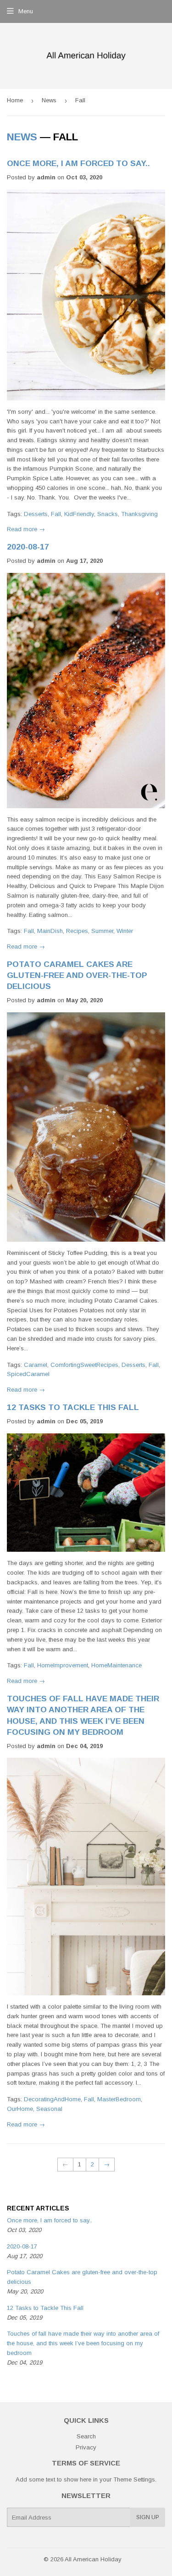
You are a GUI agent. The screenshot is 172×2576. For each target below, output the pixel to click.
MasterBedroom (119, 2099)
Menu (26, 11)
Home (15, 100)
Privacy (86, 2447)
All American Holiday (93, 2559)
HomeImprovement (63, 1665)
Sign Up (148, 2517)
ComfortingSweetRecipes (84, 1365)
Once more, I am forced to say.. (78, 163)
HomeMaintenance (117, 1665)
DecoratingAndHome (52, 2099)
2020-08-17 (28, 547)
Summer (102, 931)
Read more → (26, 529)
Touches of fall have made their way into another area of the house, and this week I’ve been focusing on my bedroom (83, 2343)
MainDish (50, 931)
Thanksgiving (139, 514)
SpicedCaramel (28, 1374)
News (49, 100)
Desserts (36, 514)
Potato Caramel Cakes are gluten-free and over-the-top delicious (77, 975)
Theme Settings (134, 2479)
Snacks (108, 514)
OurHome (20, 2109)
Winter (125, 931)
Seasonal (49, 2109)
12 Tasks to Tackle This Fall (73, 1407)
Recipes (77, 931)
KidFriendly (79, 514)
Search (86, 2436)
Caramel (36, 1365)
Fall (56, 514)
